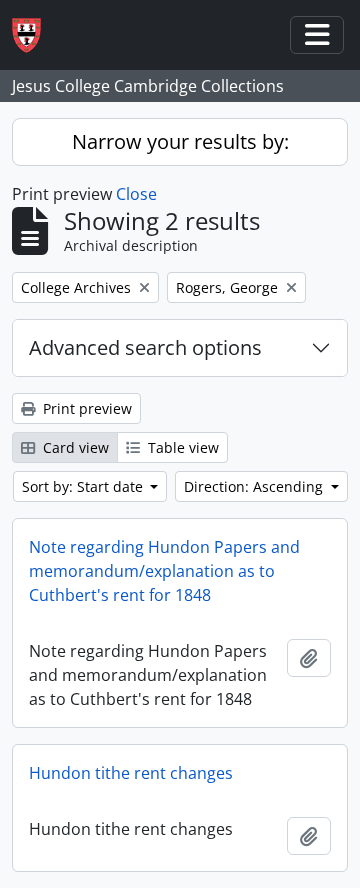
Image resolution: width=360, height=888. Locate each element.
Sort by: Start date (84, 486)
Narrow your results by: (180, 141)
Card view (74, 447)
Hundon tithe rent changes (131, 773)
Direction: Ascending (255, 486)
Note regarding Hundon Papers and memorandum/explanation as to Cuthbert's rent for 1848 (164, 571)
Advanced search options (145, 347)
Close (136, 194)
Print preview (85, 408)
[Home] (34, 35)
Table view (181, 447)
